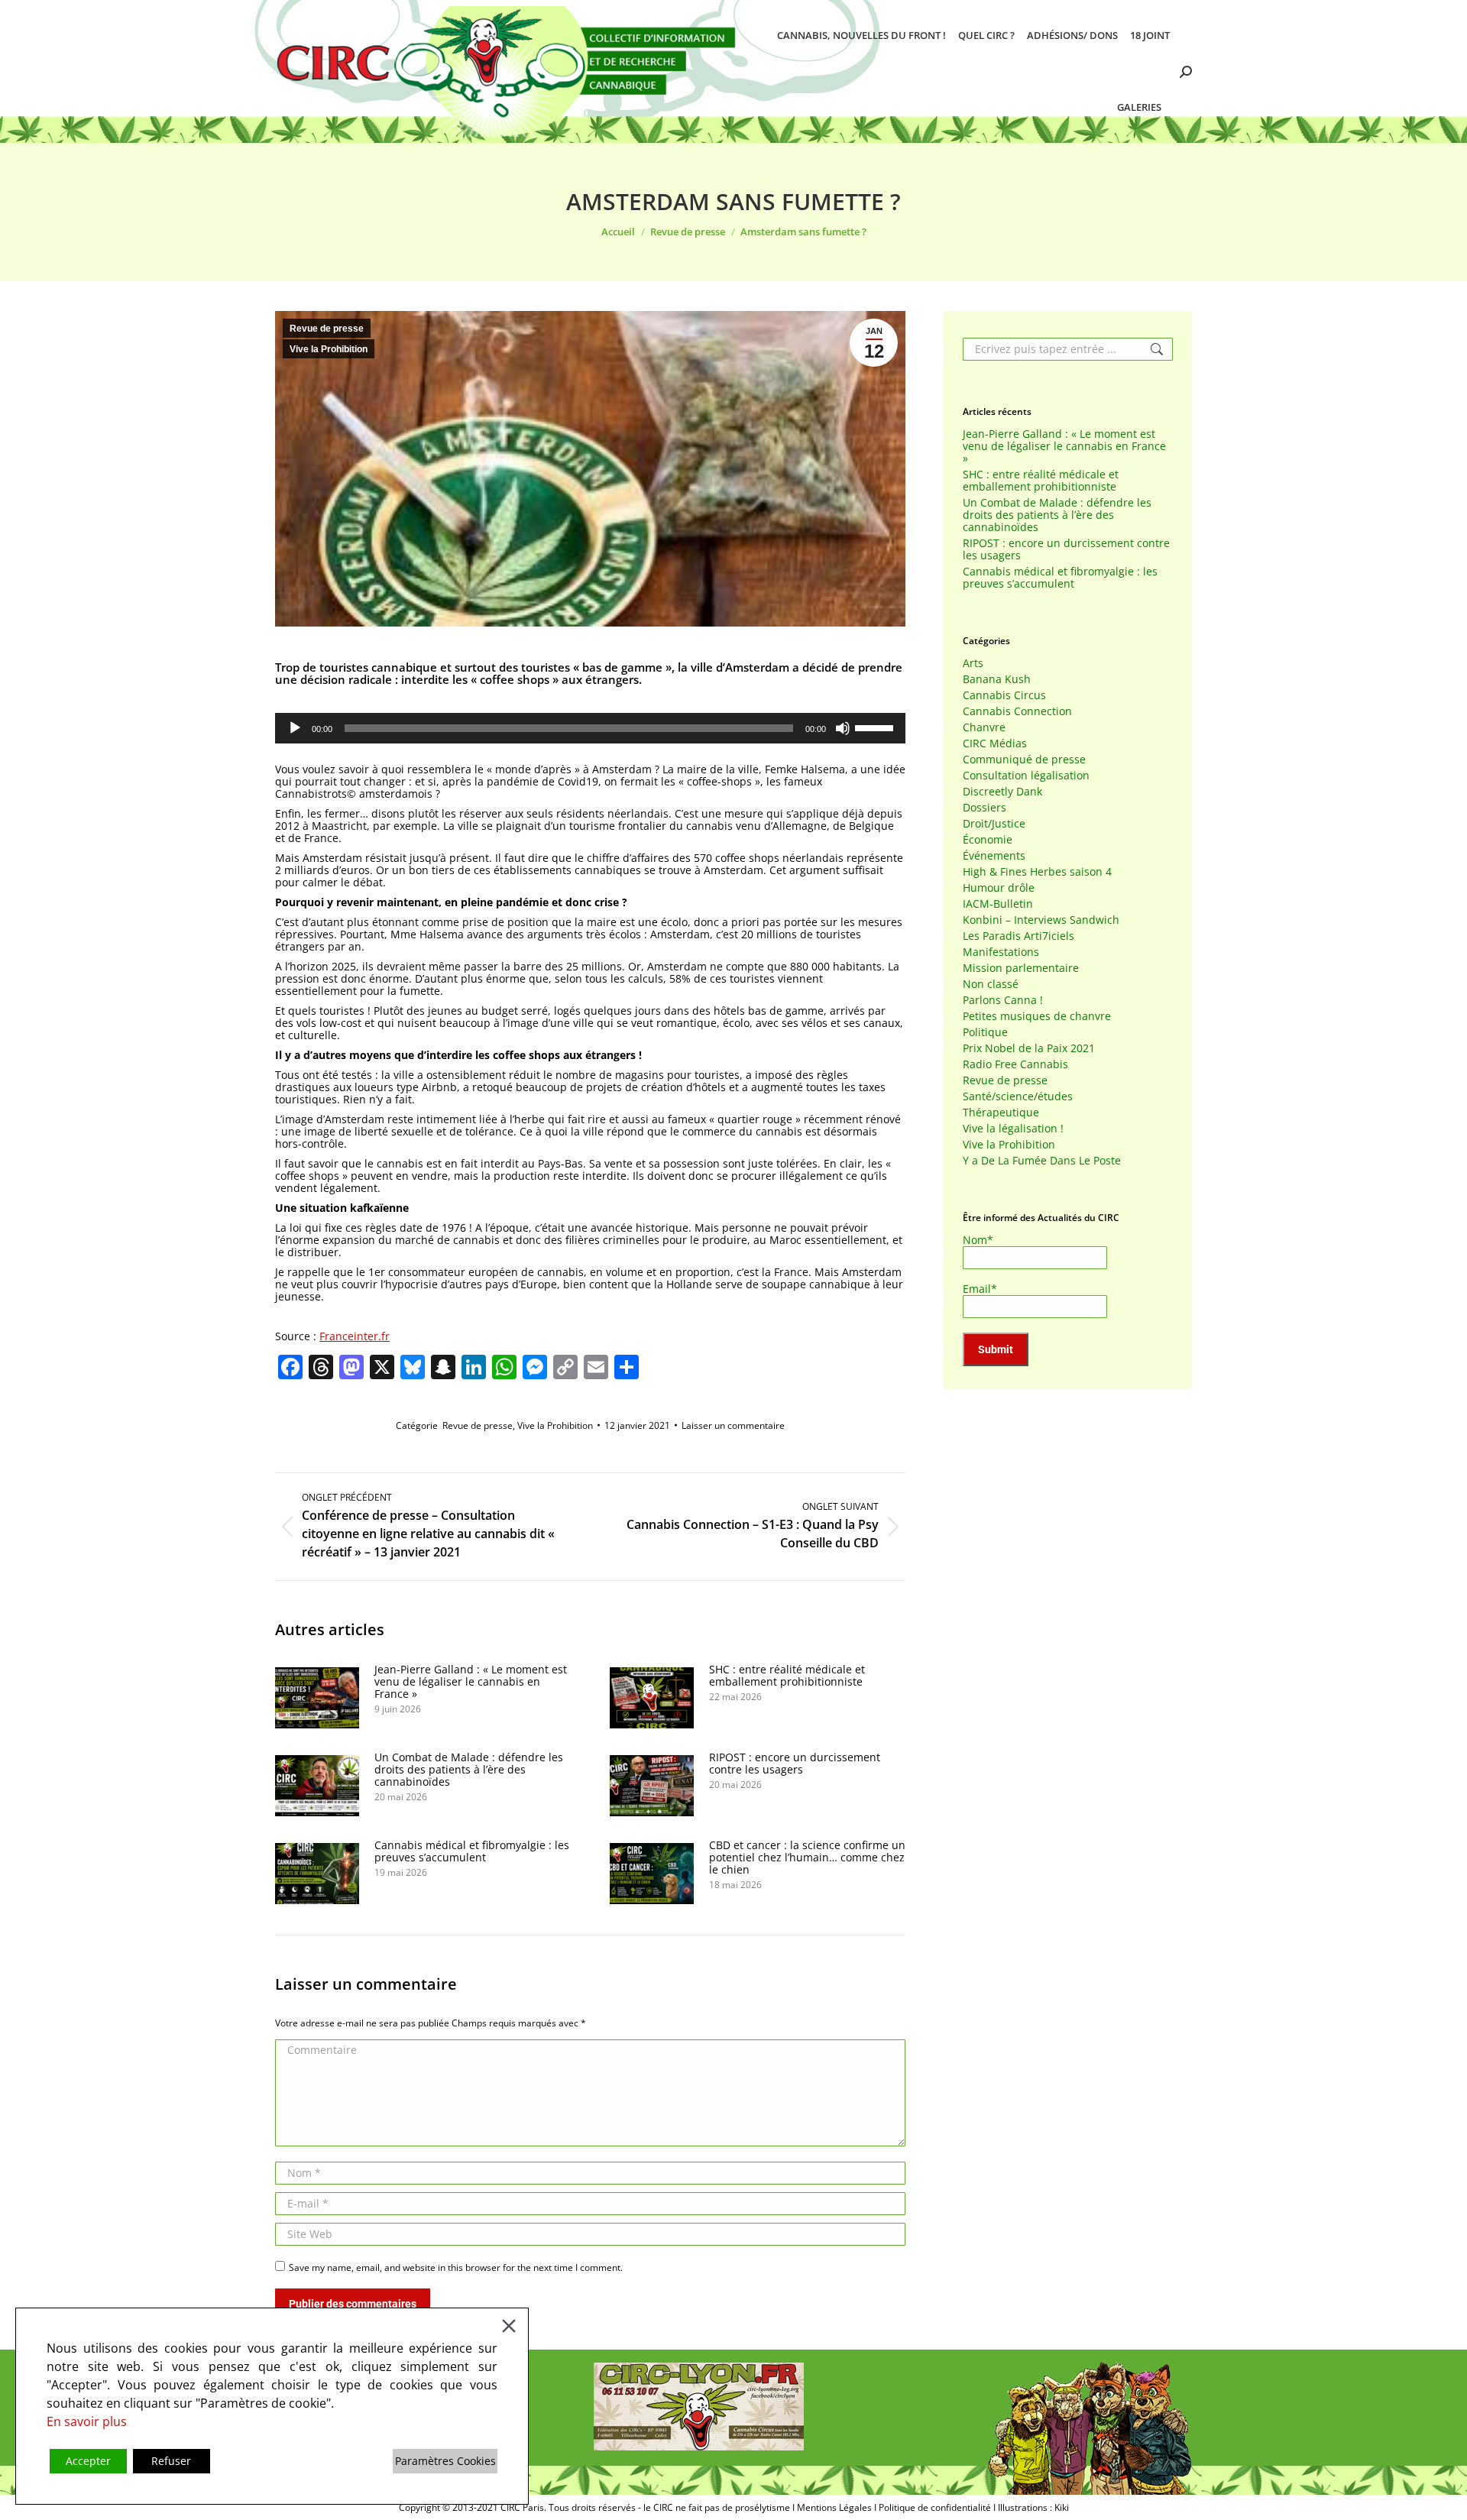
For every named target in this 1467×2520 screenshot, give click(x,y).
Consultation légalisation (1026, 776)
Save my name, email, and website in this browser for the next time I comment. (456, 2267)
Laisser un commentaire (733, 1425)
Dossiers (984, 808)
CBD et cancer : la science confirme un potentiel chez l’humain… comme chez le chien (807, 1858)
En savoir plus (87, 2421)
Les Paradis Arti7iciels (1018, 936)
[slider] (876, 727)
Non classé (991, 984)
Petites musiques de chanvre (1037, 1016)
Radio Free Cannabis (1015, 1064)
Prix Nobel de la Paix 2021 (1029, 1048)
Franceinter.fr (355, 1336)
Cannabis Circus (1004, 695)
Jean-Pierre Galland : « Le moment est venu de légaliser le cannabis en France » (471, 1682)
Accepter (88, 2461)
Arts (973, 663)
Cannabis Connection (1017, 711)
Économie (988, 840)
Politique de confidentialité (935, 2507)
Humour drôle (999, 888)
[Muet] (843, 728)
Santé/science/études (1018, 1096)
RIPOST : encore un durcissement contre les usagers (795, 1764)
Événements (994, 856)
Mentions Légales (834, 2507)
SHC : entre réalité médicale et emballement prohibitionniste (787, 1676)
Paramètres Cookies (445, 2461)
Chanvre (984, 727)
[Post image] (317, 1698)
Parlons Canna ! (1003, 1000)
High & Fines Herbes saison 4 (1037, 872)
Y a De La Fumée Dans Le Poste (1042, 1161)
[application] (590, 728)
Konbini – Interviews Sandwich (1041, 920)
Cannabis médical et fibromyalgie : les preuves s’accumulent (472, 1851)
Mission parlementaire (1021, 968)
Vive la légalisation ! (1013, 1129)
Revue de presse (327, 329)
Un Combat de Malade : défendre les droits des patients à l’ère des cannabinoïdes (469, 1770)
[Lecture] (295, 728)
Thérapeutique (1001, 1113)
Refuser (171, 2461)
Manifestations (1001, 952)
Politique (985, 1032)
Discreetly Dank (1002, 792)
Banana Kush (997, 679)
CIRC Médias (995, 743)
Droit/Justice (994, 824)
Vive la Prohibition (329, 349)
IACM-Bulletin (998, 904)
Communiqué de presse (1024, 760)
